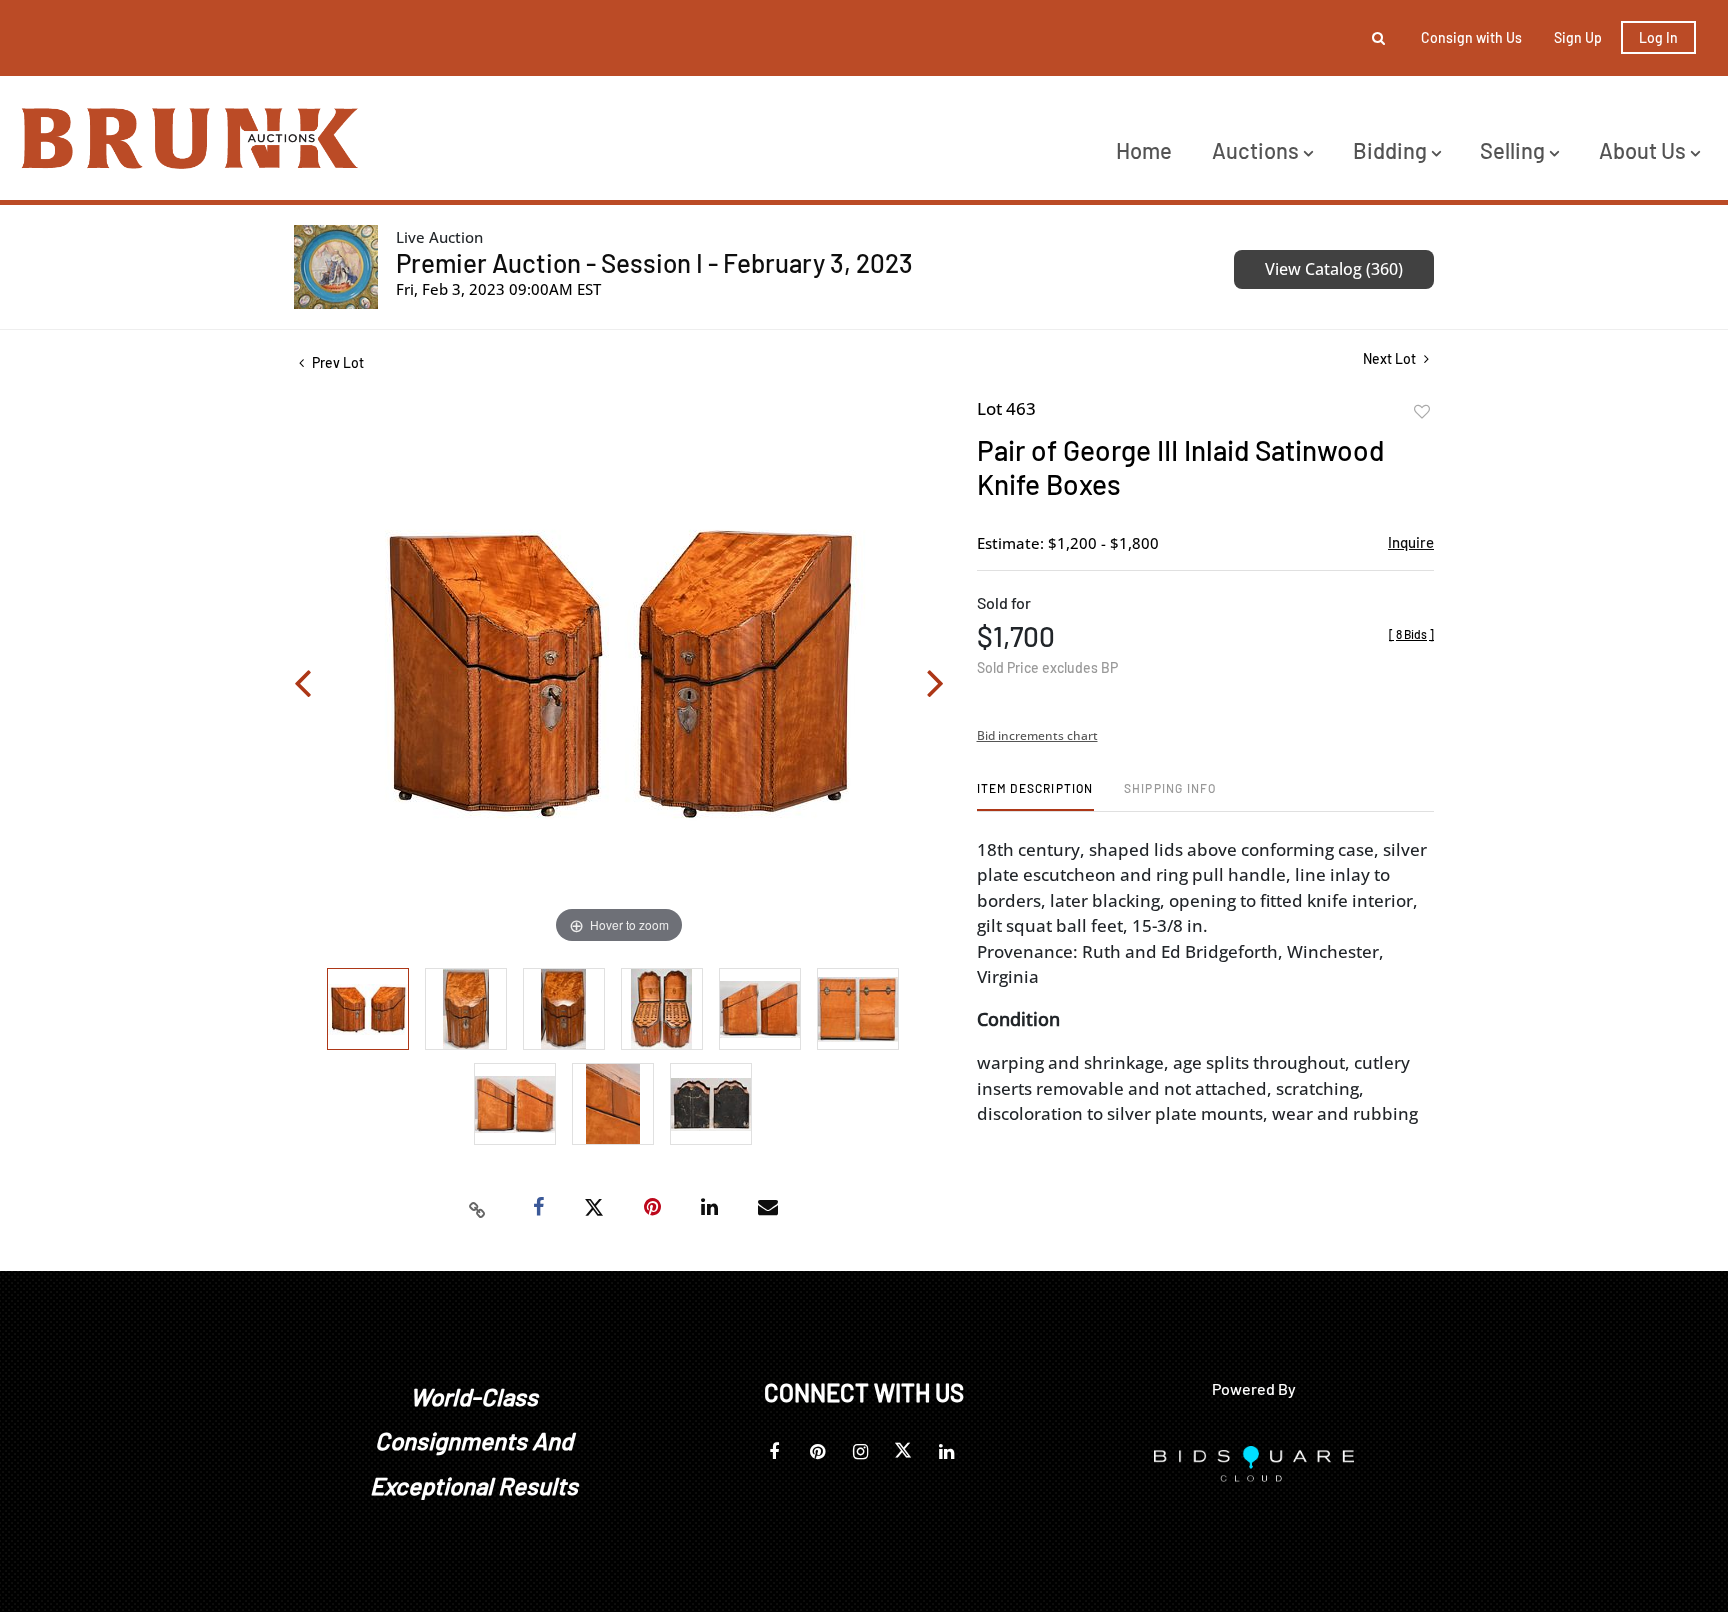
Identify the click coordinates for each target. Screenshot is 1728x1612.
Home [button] (1144, 150)
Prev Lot (336, 362)
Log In (1658, 37)
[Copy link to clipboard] (478, 1208)
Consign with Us (1471, 37)
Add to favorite (1422, 412)
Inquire (1411, 542)
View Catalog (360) (1334, 269)
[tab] (1035, 795)
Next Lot (1391, 358)
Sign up (1578, 37)
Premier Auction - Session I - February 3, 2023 (654, 262)
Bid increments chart (1037, 735)
